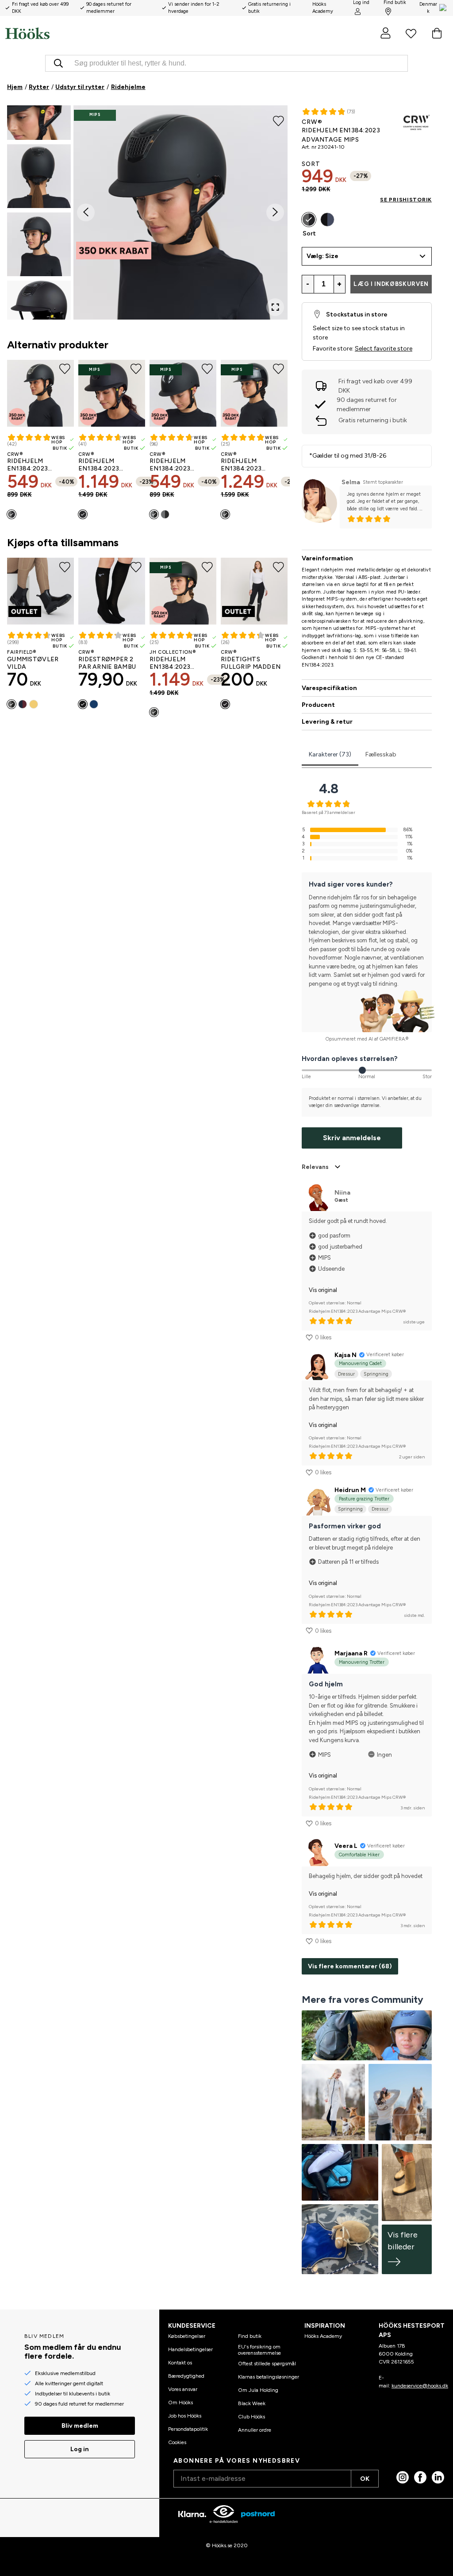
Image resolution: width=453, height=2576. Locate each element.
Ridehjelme (128, 87)
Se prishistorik (406, 200)
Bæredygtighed (186, 2376)
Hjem (15, 87)
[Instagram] (403, 2477)
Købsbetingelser (187, 2336)
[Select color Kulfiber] (165, 514)
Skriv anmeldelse (352, 1138)
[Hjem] (116, 33)
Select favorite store (384, 349)
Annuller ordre (255, 2430)
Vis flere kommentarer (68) (350, 1966)
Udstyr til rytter (80, 87)
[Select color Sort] (12, 514)
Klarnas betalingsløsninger (269, 2377)
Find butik (250, 2336)
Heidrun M (350, 1490)
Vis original (323, 1290)
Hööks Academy (323, 2336)
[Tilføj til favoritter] (278, 120)
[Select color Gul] (34, 704)
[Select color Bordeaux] (23, 704)
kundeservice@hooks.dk (420, 2386)
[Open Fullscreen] (275, 307)
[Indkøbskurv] (437, 33)
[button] (39, 108)
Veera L (346, 1846)
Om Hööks (180, 2402)
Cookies (177, 2442)
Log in (80, 2449)
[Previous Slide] (86, 212)
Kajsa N (346, 1355)
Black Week (252, 2403)
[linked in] (438, 2477)
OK (365, 2479)
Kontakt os (180, 2363)
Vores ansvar (183, 2389)
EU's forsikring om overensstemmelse (259, 2350)
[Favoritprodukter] (411, 33)
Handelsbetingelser (190, 2349)
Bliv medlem (80, 2426)
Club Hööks (251, 2417)
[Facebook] (420, 2477)
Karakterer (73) (330, 754)
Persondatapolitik (188, 2429)
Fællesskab (381, 754)
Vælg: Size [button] (322, 256)
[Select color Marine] (94, 704)
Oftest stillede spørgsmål (267, 2364)
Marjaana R (351, 1653)
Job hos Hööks (185, 2416)
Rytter (39, 87)
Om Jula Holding (258, 2390)
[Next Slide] (275, 212)
